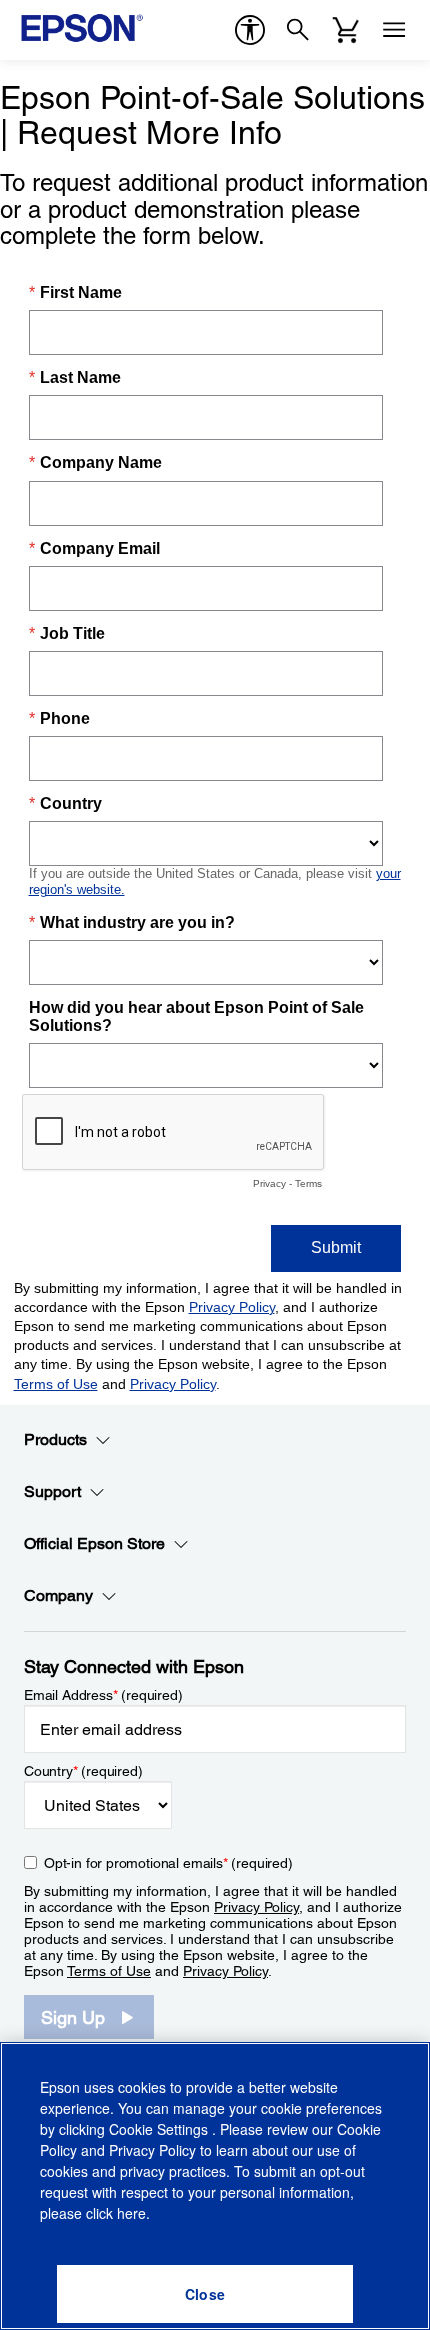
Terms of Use (109, 1971)
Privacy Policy (256, 1907)
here (131, 2213)
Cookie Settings (160, 2129)
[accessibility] (250, 30)
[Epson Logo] (82, 28)
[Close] (205, 2294)
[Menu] (394, 30)
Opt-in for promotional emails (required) (168, 1863)
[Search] (298, 30)
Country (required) (83, 1771)
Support (52, 1491)
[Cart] (346, 30)
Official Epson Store (94, 1543)
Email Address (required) (103, 1695)
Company (58, 1595)
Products (55, 1439)
